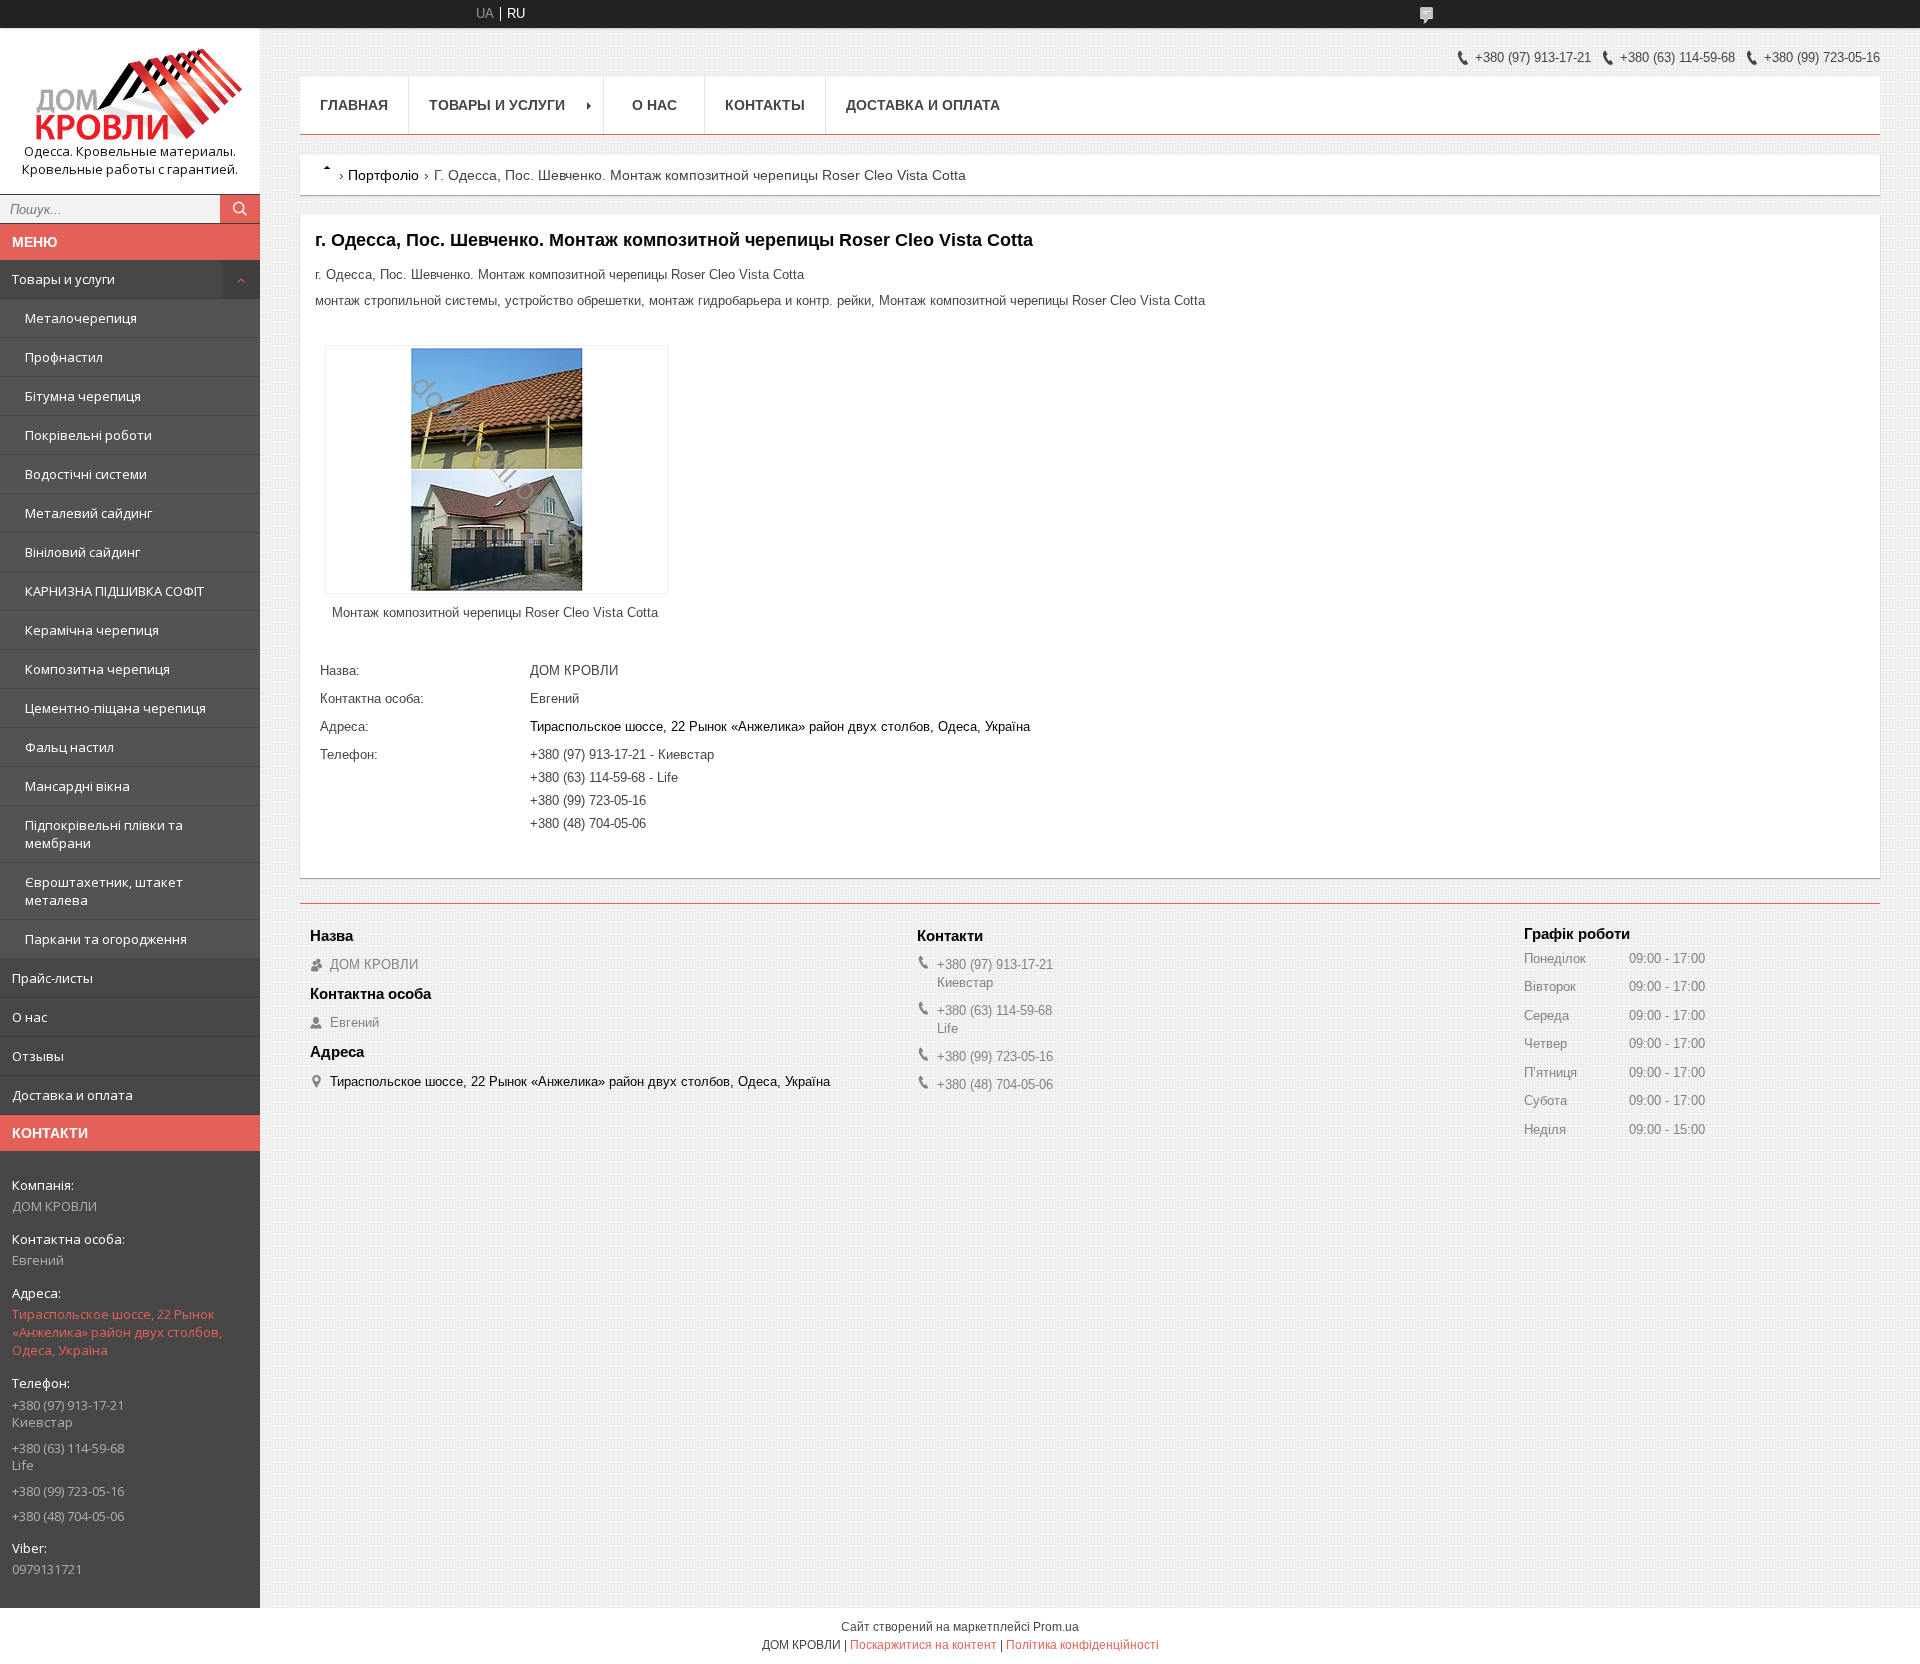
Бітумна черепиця (83, 396)
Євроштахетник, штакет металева (104, 891)
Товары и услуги (63, 279)
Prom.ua (1056, 1627)
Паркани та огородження (106, 939)
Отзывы (38, 1056)
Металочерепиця (81, 318)
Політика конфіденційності (1082, 1645)
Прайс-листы (52, 978)
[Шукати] (240, 209)
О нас (29, 1017)
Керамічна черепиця (92, 630)
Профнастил (64, 357)
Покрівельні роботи (88, 435)
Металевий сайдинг (88, 513)
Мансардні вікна (77, 786)
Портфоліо (383, 175)
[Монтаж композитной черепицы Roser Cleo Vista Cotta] (496, 469)
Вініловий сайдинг (82, 552)
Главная (354, 105)
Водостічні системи (86, 474)
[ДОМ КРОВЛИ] (130, 93)
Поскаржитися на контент (923, 1645)
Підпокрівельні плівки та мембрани (104, 834)
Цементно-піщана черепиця (115, 708)
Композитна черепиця (97, 669)
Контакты (765, 105)
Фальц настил (69, 747)
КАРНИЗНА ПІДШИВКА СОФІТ (114, 591)
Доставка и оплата (72, 1095)
